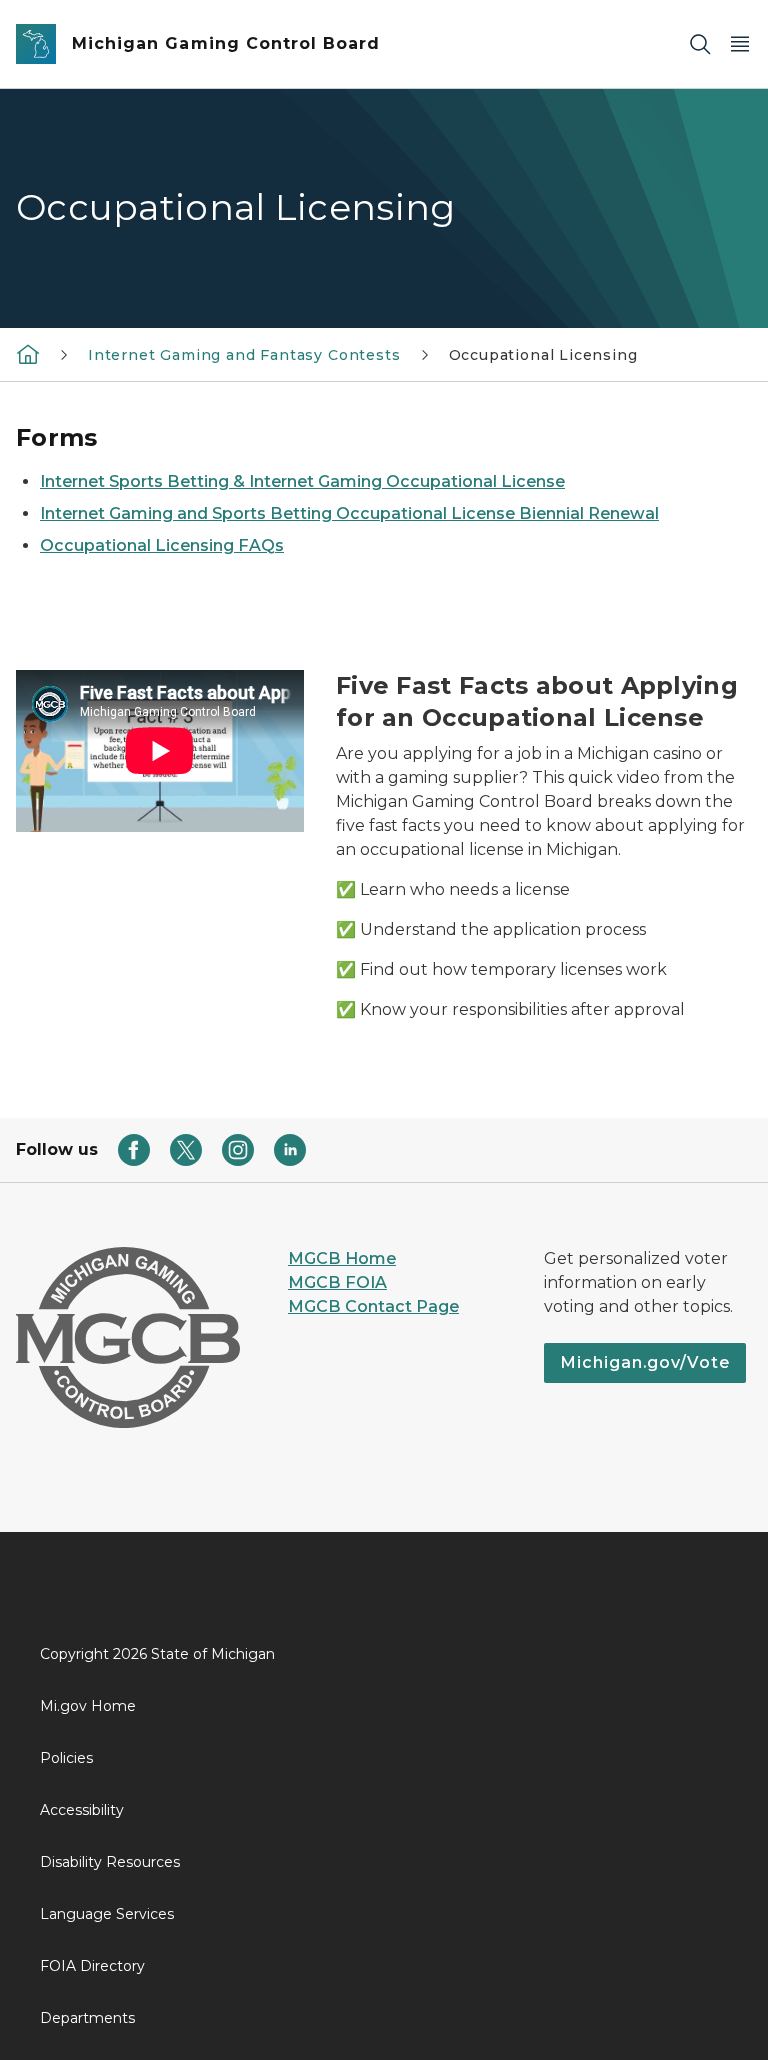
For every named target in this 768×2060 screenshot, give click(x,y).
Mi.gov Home (88, 1706)
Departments (87, 2018)
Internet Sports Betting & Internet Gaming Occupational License (302, 481)
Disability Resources (110, 1862)
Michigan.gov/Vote (645, 1362)
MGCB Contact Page (373, 1306)
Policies (66, 1758)
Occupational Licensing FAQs (162, 545)
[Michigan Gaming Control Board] (28, 354)
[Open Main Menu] (740, 44)
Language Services (107, 1914)
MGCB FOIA (337, 1282)
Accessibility (82, 1810)
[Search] (700, 44)
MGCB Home (342, 1258)
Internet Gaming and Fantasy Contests (244, 355)
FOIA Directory (92, 1966)
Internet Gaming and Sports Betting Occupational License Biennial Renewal (349, 513)
